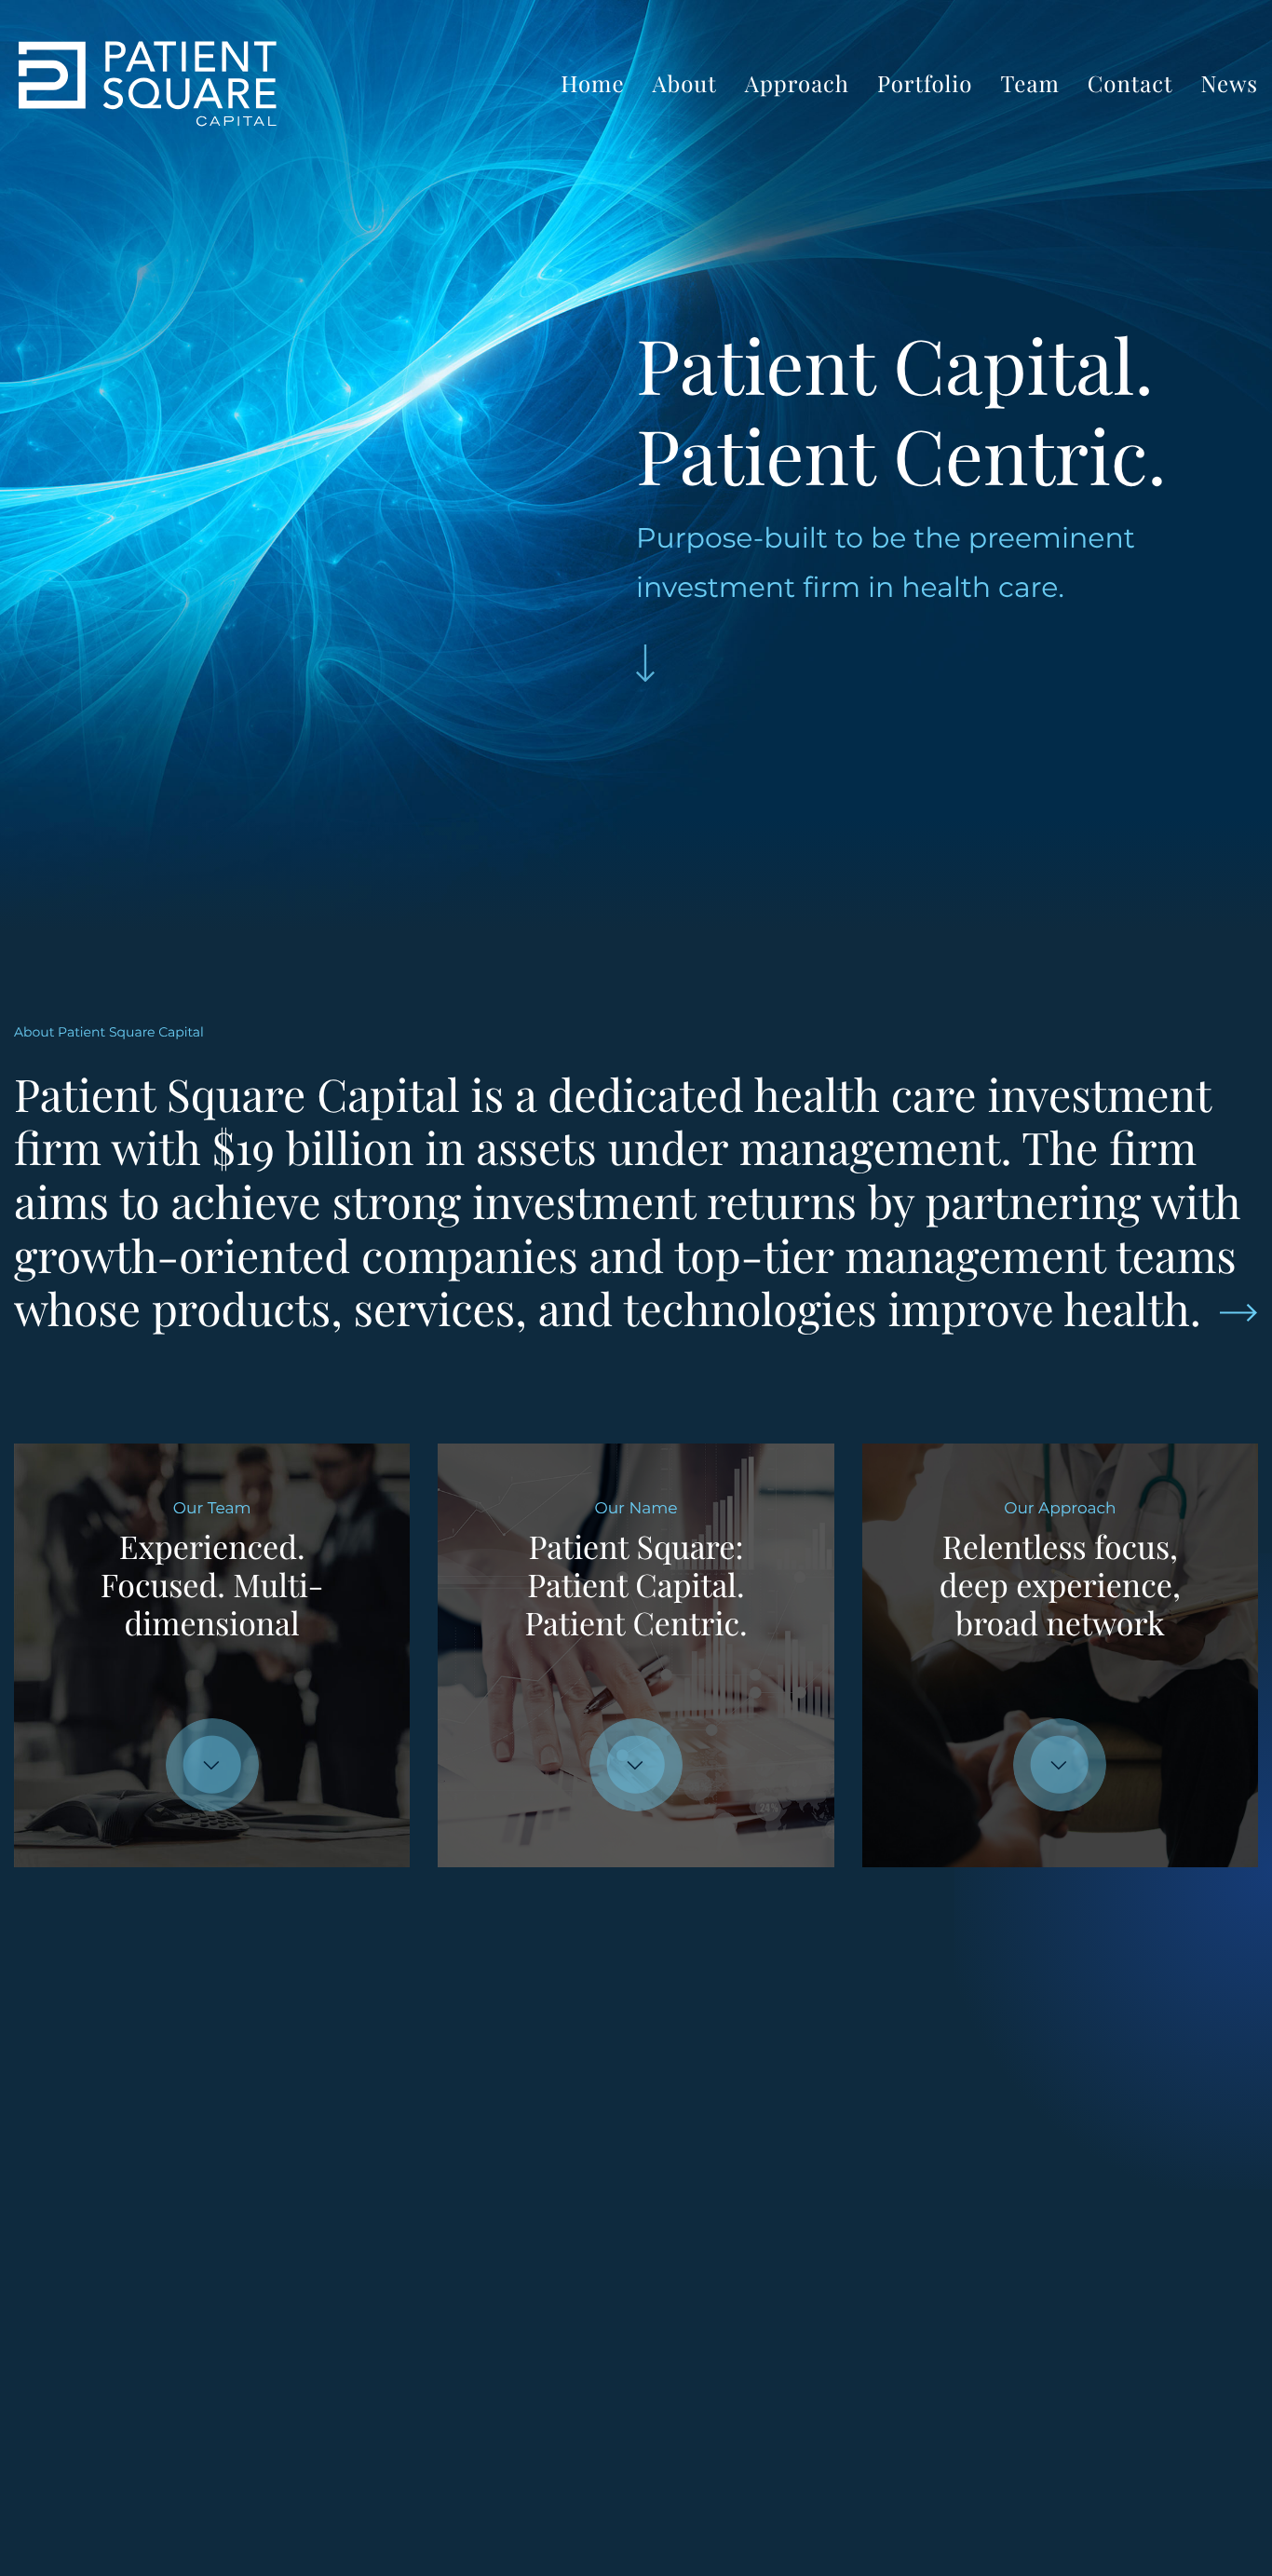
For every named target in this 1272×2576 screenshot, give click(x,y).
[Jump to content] (645, 663)
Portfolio (925, 84)
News (1229, 84)
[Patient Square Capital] (148, 84)
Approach (797, 84)
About (685, 84)
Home (592, 84)
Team (1030, 84)
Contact (1130, 84)
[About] (1238, 1312)
